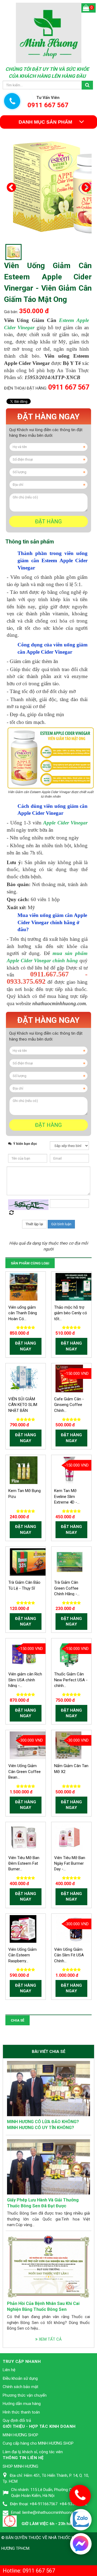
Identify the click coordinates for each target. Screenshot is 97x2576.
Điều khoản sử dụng (20, 2378)
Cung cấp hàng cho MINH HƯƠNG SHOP (38, 2443)
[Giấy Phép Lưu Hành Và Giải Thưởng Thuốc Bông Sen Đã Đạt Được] (48, 2167)
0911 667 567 (69, 387)
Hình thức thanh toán (21, 2412)
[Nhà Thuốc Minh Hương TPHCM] (49, 32)
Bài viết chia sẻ (48, 2052)
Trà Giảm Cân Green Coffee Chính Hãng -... (67, 1588)
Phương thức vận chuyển (25, 2395)
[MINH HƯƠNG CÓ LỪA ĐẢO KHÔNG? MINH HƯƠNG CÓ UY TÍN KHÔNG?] (48, 2088)
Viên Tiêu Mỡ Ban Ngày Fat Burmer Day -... (70, 1863)
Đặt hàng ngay (48, 417)
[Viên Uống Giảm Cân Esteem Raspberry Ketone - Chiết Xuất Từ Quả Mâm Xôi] (23, 1929)
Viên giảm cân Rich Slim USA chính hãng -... (25, 1680)
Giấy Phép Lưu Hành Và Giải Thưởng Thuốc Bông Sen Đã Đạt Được (43, 2203)
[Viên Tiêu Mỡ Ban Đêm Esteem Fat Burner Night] (24, 1837)
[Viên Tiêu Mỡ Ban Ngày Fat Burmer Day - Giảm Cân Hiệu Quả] (69, 1837)
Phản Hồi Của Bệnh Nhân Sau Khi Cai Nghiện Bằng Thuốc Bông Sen (43, 2307)
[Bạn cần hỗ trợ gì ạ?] (81, 2543)
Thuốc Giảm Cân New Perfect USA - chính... (71, 1680)
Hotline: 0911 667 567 (29, 2571)
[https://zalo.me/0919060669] (81, 2520)
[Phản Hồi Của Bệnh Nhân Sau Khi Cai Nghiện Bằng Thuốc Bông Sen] (48, 2266)
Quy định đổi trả (17, 2420)
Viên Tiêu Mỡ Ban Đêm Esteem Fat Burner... (24, 1863)
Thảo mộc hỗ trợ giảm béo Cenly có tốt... (71, 1313)
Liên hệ (9, 2370)
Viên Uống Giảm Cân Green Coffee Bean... (25, 1772)
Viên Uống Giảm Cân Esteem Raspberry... (22, 1955)
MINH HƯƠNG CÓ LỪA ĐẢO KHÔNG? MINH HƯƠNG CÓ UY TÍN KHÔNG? (43, 2125)
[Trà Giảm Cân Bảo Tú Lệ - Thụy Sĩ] (32, 1562)
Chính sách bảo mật (20, 2387)
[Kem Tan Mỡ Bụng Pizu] (24, 1470)
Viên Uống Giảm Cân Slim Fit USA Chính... (69, 1955)
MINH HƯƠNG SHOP (20, 2435)
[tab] (30, 542)
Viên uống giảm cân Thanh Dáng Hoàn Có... (23, 1313)
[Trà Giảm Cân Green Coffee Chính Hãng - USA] (69, 1562)
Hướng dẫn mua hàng (22, 2404)
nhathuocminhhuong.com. (60, 1003)
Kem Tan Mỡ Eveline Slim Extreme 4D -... (67, 1496)
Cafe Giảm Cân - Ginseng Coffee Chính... (69, 1405)
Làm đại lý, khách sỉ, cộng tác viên (33, 2452)
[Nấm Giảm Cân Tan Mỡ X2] (68, 1745)
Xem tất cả (50, 2339)
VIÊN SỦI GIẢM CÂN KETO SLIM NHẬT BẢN (23, 1405)
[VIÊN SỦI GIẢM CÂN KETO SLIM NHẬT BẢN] (24, 1378)
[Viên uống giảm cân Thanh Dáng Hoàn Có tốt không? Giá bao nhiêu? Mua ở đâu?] (24, 1286)
